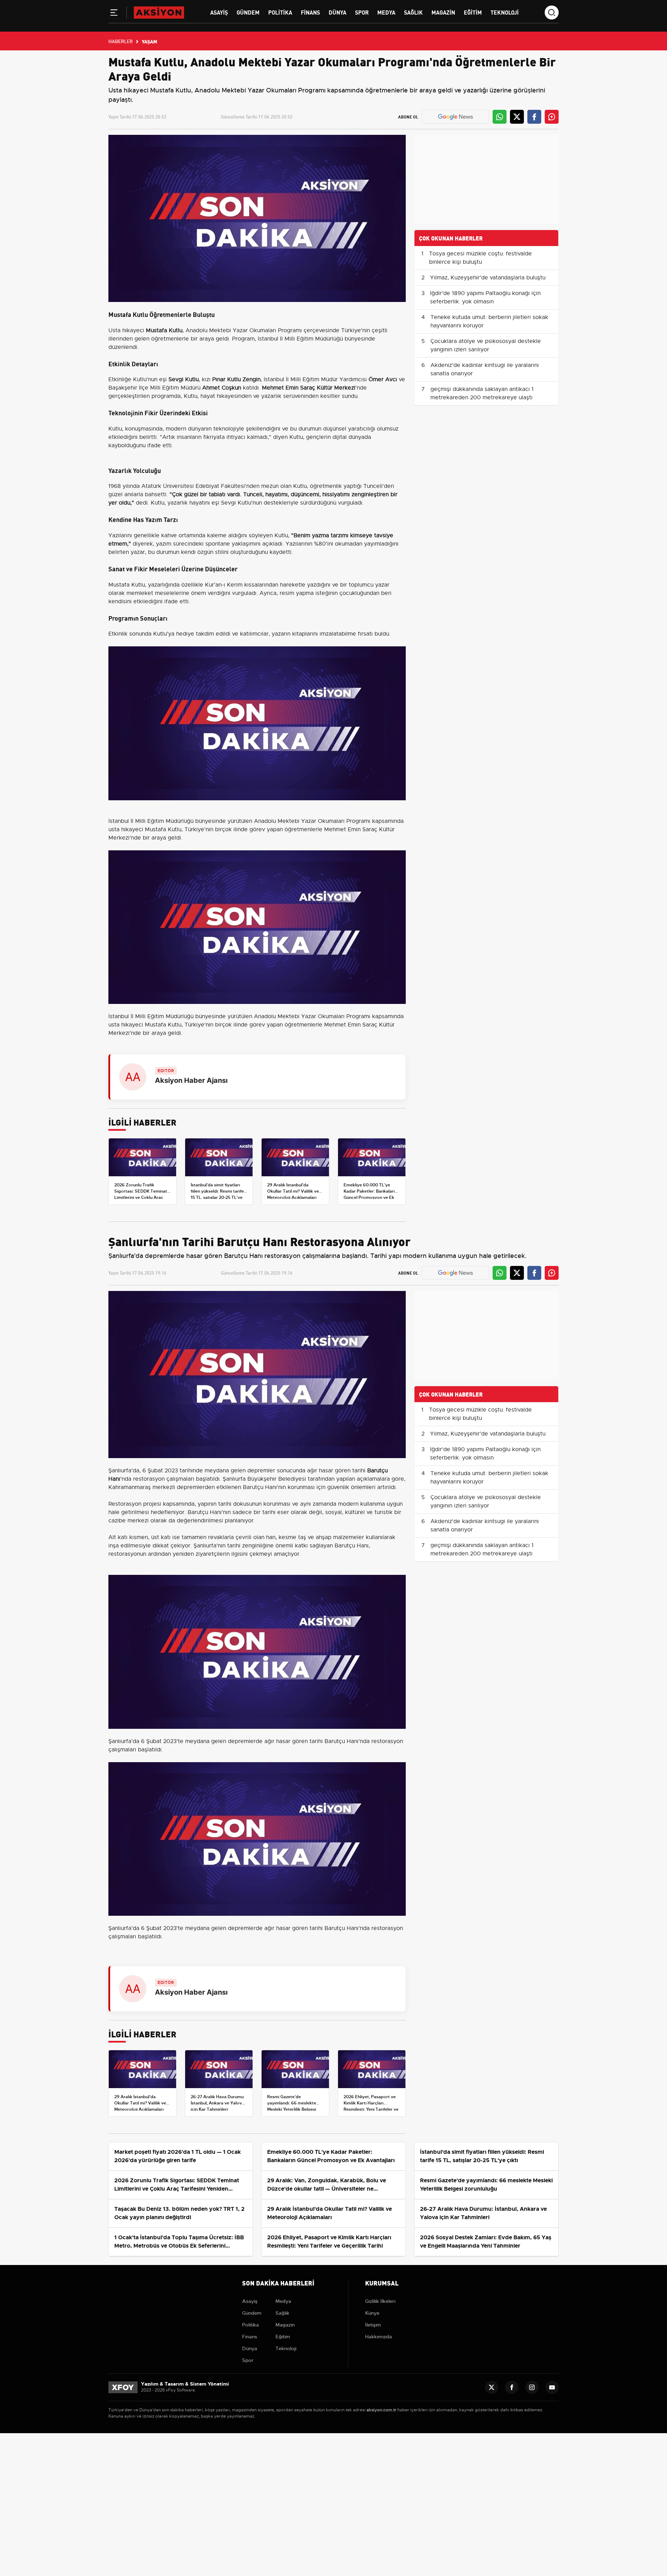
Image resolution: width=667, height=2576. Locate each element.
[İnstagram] (532, 2387)
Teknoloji (505, 12)
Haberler (121, 41)
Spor (362, 12)
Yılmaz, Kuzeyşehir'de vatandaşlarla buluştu (488, 278)
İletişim (373, 2325)
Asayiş (219, 12)
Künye (372, 2313)
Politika (280, 12)
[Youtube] (552, 2387)
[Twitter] (492, 2387)
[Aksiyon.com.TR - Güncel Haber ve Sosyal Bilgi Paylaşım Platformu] (159, 12)
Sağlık (413, 12)
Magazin (443, 12)
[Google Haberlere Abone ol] (455, 117)
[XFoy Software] (123, 2387)
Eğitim (473, 12)
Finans (310, 12)
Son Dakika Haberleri (278, 2283)
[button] (114, 14)
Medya (386, 12)
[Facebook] (512, 2387)
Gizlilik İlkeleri (380, 2301)
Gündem (248, 12)
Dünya (337, 12)
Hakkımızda (378, 2337)
